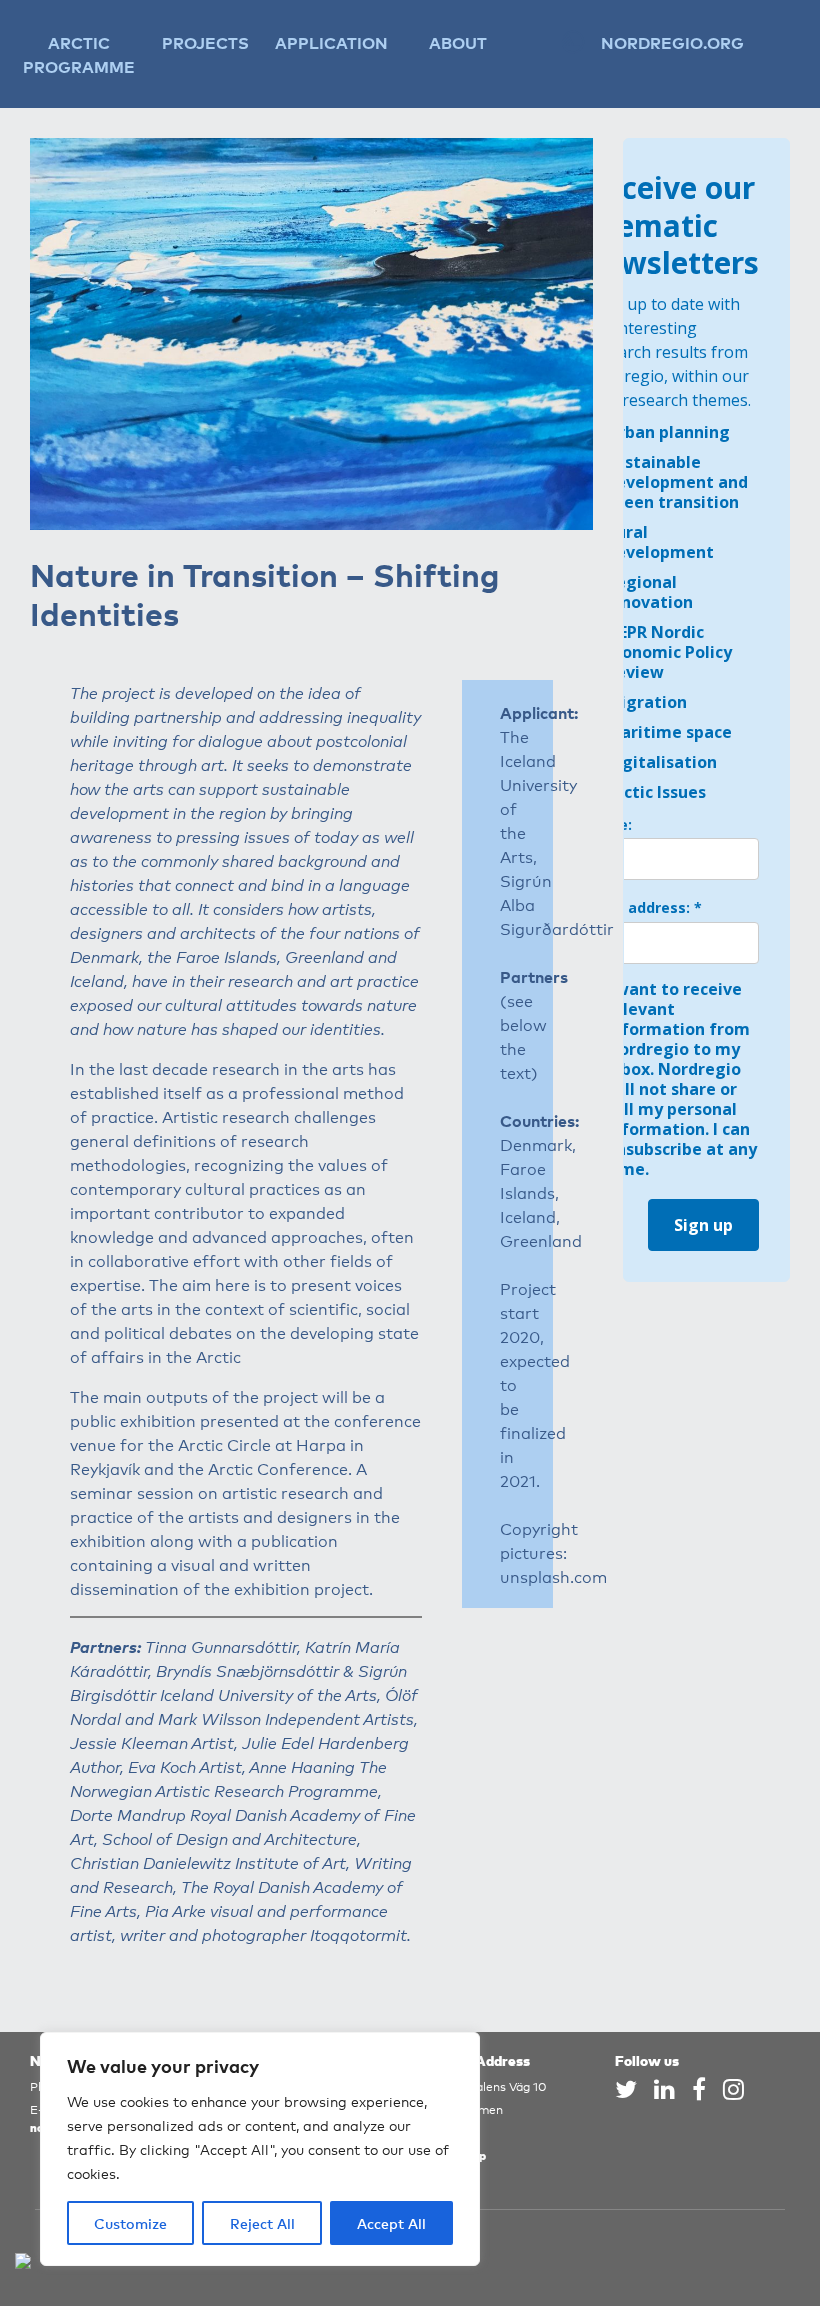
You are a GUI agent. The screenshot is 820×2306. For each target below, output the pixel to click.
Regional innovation (649, 592)
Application (331, 42)
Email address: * (643, 908)
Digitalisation (661, 762)
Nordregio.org (672, 42)
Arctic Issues (656, 792)
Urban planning (668, 432)
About (458, 42)
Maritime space (669, 732)
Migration (646, 702)
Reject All (262, 2223)
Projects (205, 42)
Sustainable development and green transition (677, 482)
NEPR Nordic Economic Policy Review (669, 652)
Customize (130, 2223)
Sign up (703, 1225)
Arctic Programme (79, 54)
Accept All (391, 2223)
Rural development (660, 542)
